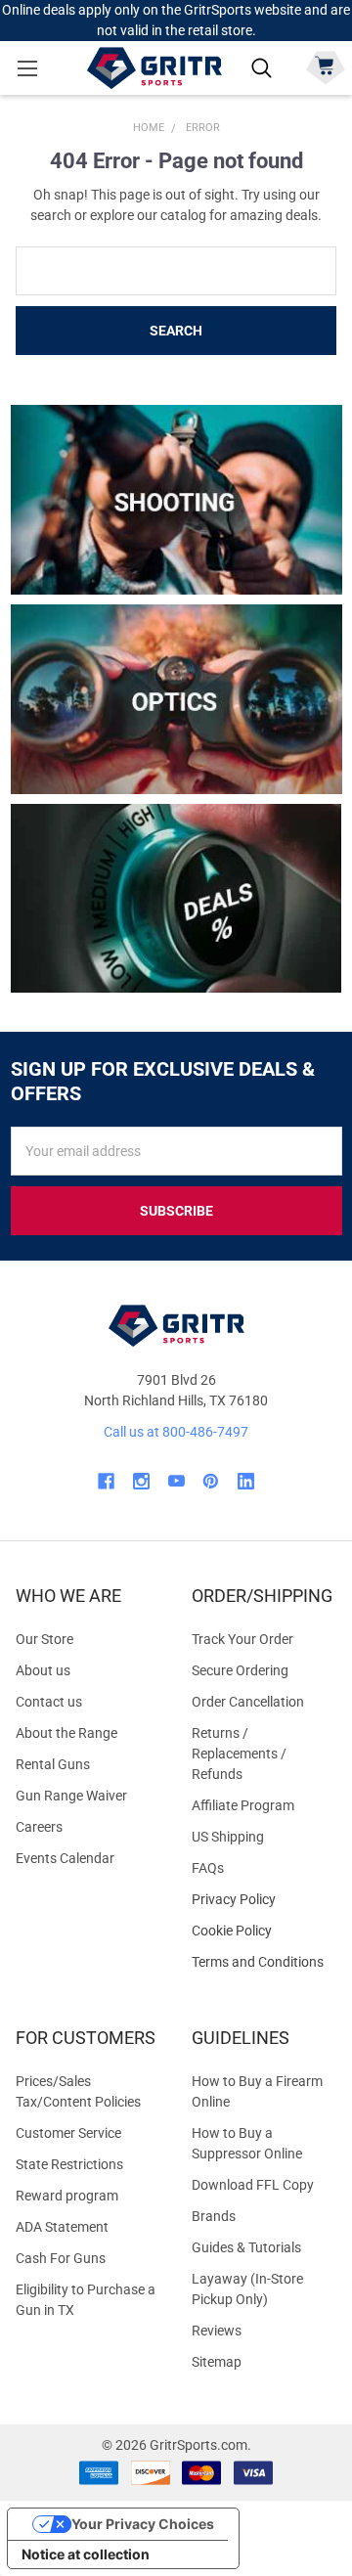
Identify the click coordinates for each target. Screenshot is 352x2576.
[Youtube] (176, 1481)
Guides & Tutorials (246, 2247)
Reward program (67, 2196)
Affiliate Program (243, 1805)
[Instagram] (141, 1481)
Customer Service (68, 2133)
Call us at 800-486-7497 (176, 1432)
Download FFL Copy (253, 2185)
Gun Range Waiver (71, 1796)
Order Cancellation (248, 1702)
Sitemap (217, 2362)
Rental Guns (53, 1764)
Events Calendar (65, 1858)
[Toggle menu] (27, 68)
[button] (176, 500)
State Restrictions (69, 2164)
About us (43, 1670)
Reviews (217, 2331)
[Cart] (325, 66)
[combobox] (176, 271)
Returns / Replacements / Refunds (239, 1754)
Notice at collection (86, 2554)
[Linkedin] (246, 1481)
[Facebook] (106, 1481)
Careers (39, 1827)
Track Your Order (242, 1639)
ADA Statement (62, 2227)
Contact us (49, 1702)
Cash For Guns (61, 2258)
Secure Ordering (240, 1670)
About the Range (66, 1733)
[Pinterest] (211, 1481)
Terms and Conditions (264, 1962)
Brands (214, 2216)
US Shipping (228, 1837)
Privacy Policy (264, 1900)
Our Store (44, 1639)
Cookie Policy (264, 1931)
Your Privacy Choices (143, 2524)
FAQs (208, 1868)
